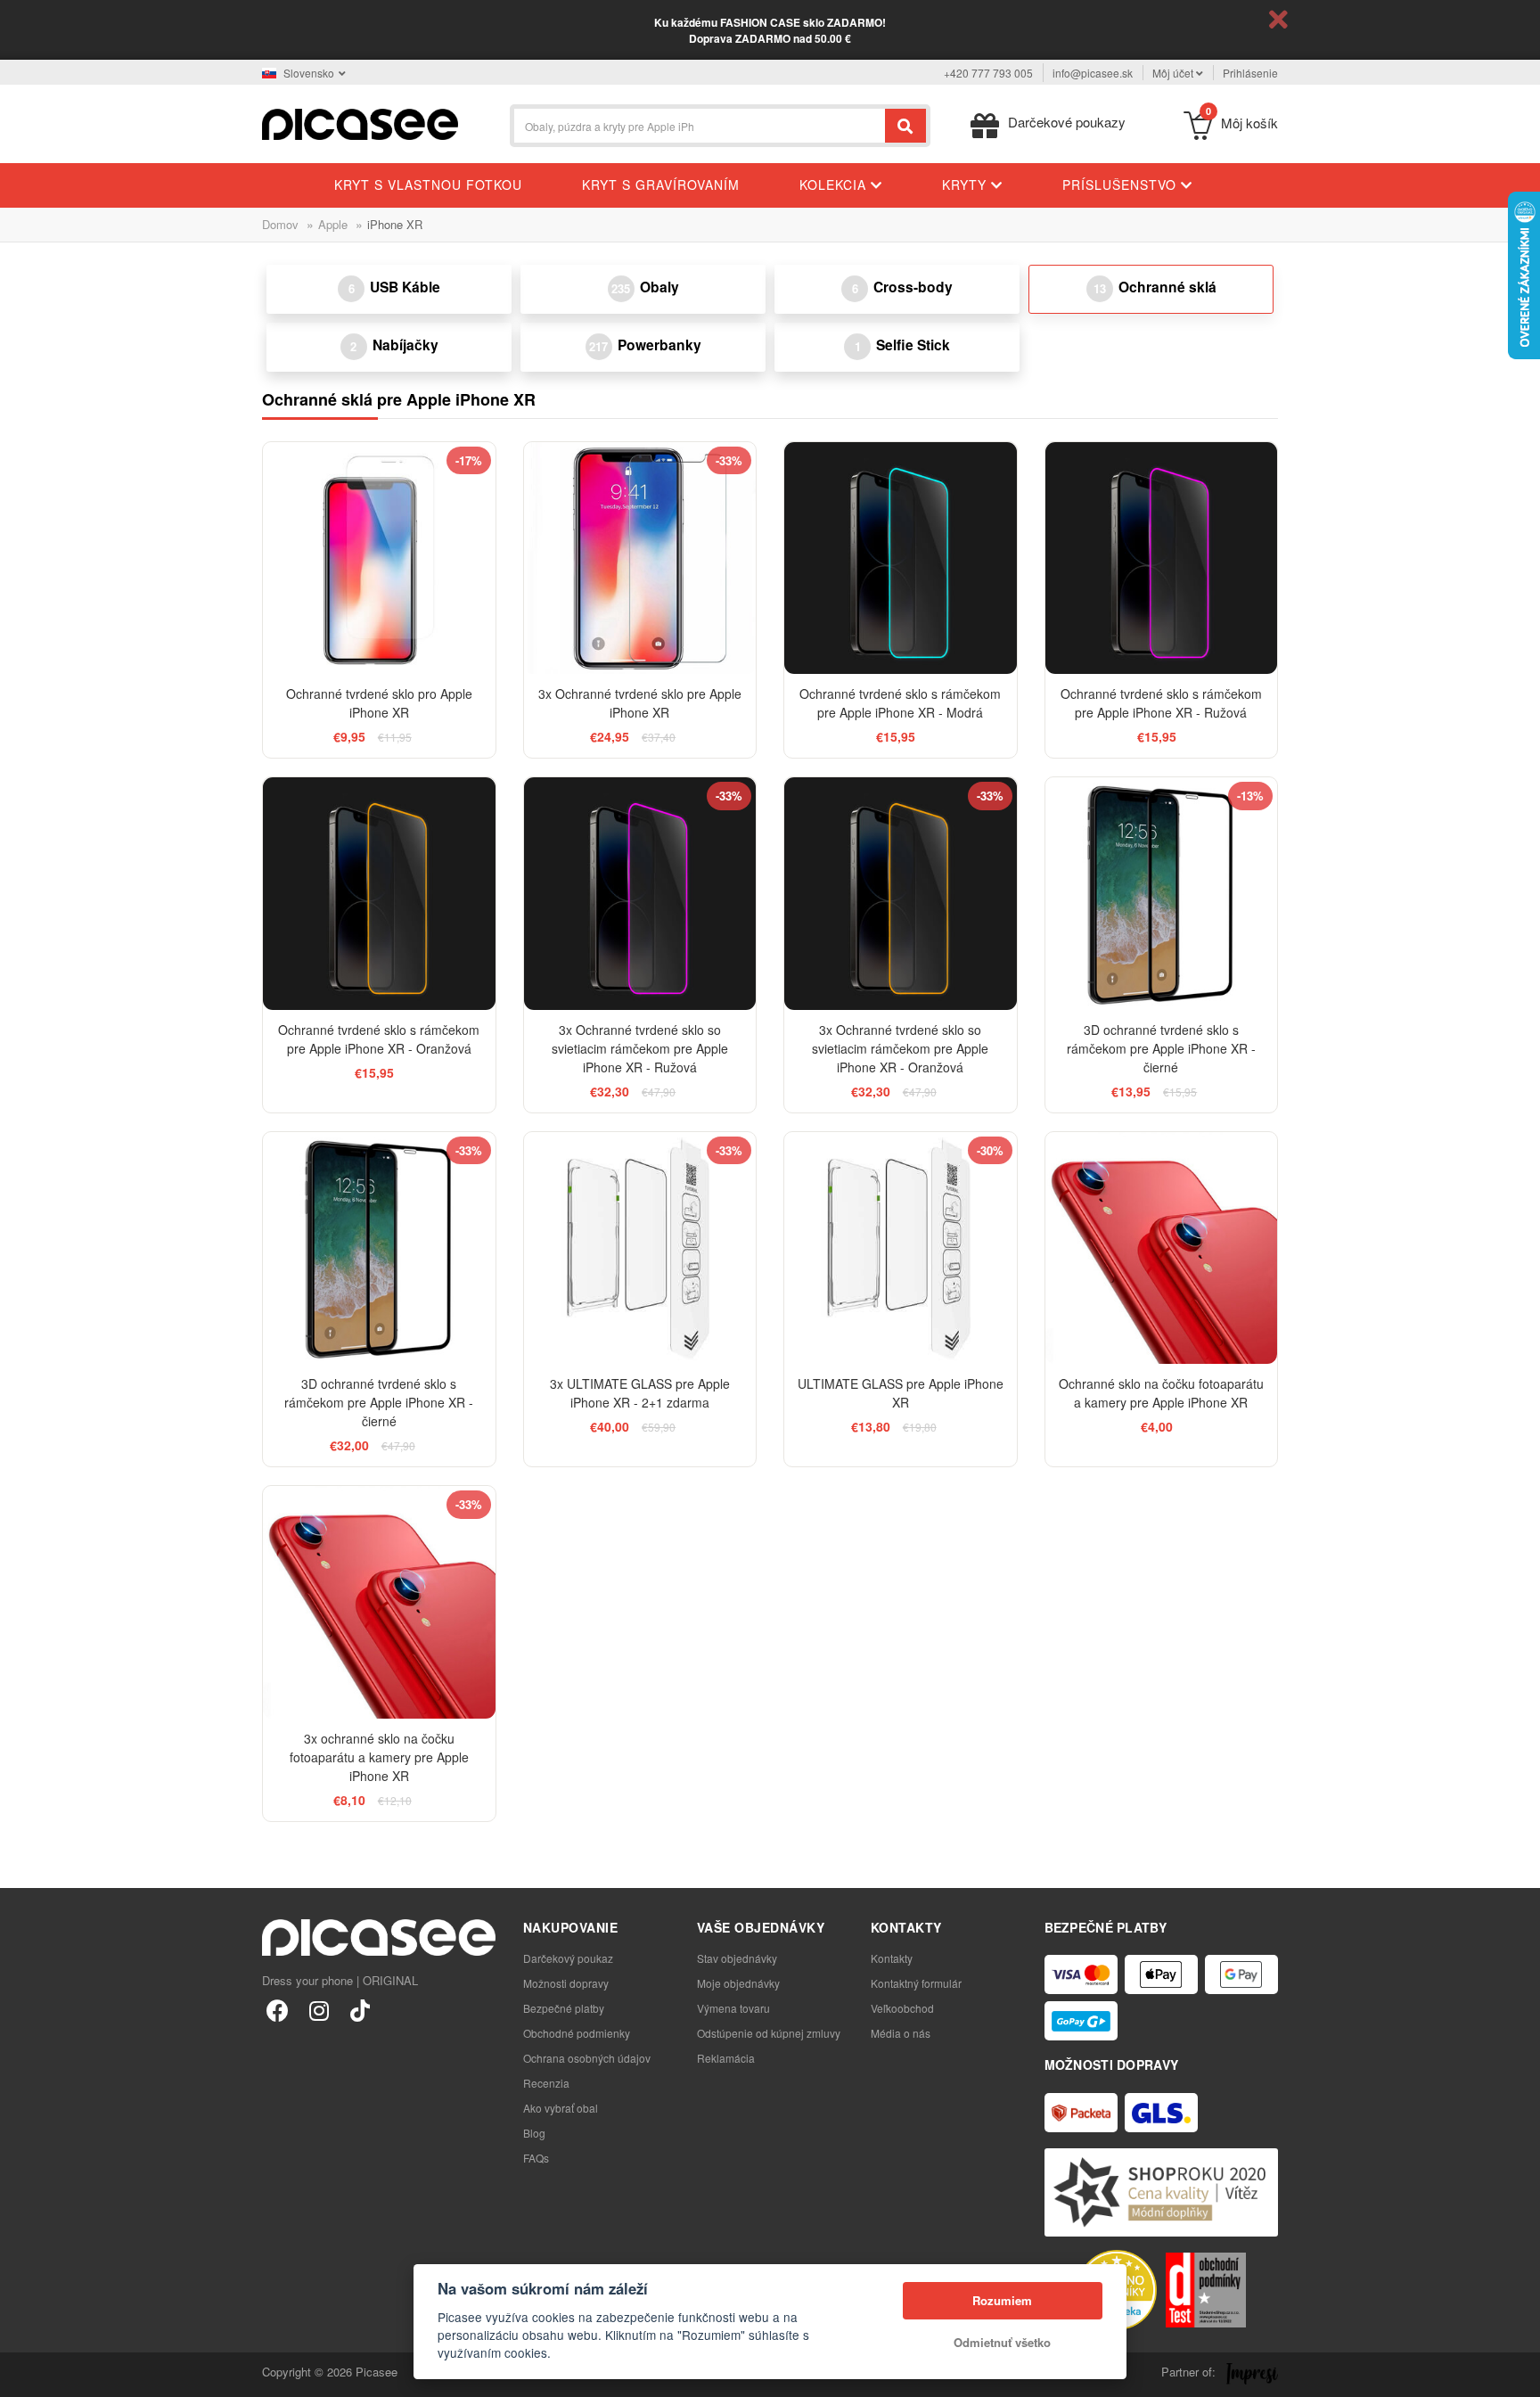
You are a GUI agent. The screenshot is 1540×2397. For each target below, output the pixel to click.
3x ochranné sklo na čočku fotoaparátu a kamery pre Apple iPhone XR (379, 1757)
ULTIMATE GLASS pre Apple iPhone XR (901, 1393)
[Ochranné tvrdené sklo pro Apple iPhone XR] (379, 558)
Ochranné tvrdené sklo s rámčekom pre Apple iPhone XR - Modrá (900, 703)
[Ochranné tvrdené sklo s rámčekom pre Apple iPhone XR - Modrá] (901, 558)
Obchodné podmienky (577, 2033)
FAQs (536, 2158)
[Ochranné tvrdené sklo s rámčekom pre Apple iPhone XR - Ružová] (1162, 558)
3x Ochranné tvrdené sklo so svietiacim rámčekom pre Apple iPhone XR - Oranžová (900, 1048)
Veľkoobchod (902, 2008)
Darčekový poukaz (568, 1958)
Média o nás (901, 2033)
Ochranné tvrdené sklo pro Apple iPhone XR (379, 703)
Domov (280, 224)
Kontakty (892, 1958)
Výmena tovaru (733, 2008)
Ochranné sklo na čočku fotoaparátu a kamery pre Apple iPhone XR (1161, 1393)
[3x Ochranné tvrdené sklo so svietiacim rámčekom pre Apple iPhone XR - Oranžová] (901, 894)
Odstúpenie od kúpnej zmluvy (769, 2033)
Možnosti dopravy (566, 1983)
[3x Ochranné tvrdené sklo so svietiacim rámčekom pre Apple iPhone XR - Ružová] (640, 894)
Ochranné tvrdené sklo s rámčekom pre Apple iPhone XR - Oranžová (379, 1039)
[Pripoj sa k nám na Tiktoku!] (360, 2010)
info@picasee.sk (1093, 73)
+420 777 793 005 (988, 73)
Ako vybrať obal (561, 2108)
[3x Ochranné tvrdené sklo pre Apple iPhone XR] (640, 558)
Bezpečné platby (564, 2008)
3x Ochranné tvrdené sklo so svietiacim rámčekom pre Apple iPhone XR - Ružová (640, 1048)
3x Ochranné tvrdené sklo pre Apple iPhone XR (640, 703)
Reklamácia (726, 2058)
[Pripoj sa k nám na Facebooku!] (278, 2010)
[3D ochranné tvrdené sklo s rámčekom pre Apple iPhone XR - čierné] (1162, 894)
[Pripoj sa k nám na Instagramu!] (319, 2010)
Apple (333, 224)
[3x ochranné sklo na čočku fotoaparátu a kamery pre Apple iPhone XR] (379, 1602)
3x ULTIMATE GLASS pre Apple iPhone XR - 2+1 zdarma (640, 1393)
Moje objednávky (738, 1983)
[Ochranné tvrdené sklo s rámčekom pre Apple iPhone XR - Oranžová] (379, 894)
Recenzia (546, 2083)
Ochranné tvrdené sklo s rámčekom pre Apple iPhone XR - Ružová (1161, 703)
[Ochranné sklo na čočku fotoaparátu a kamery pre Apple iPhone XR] (1162, 1248)
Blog (534, 2133)
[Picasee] (360, 123)
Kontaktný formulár (916, 1983)
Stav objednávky (737, 1958)
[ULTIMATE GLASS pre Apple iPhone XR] (901, 1248)
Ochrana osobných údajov (587, 2058)
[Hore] (23, 2374)
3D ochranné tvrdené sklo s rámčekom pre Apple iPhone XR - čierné (1161, 1048)
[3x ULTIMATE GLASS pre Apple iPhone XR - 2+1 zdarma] (640, 1248)
